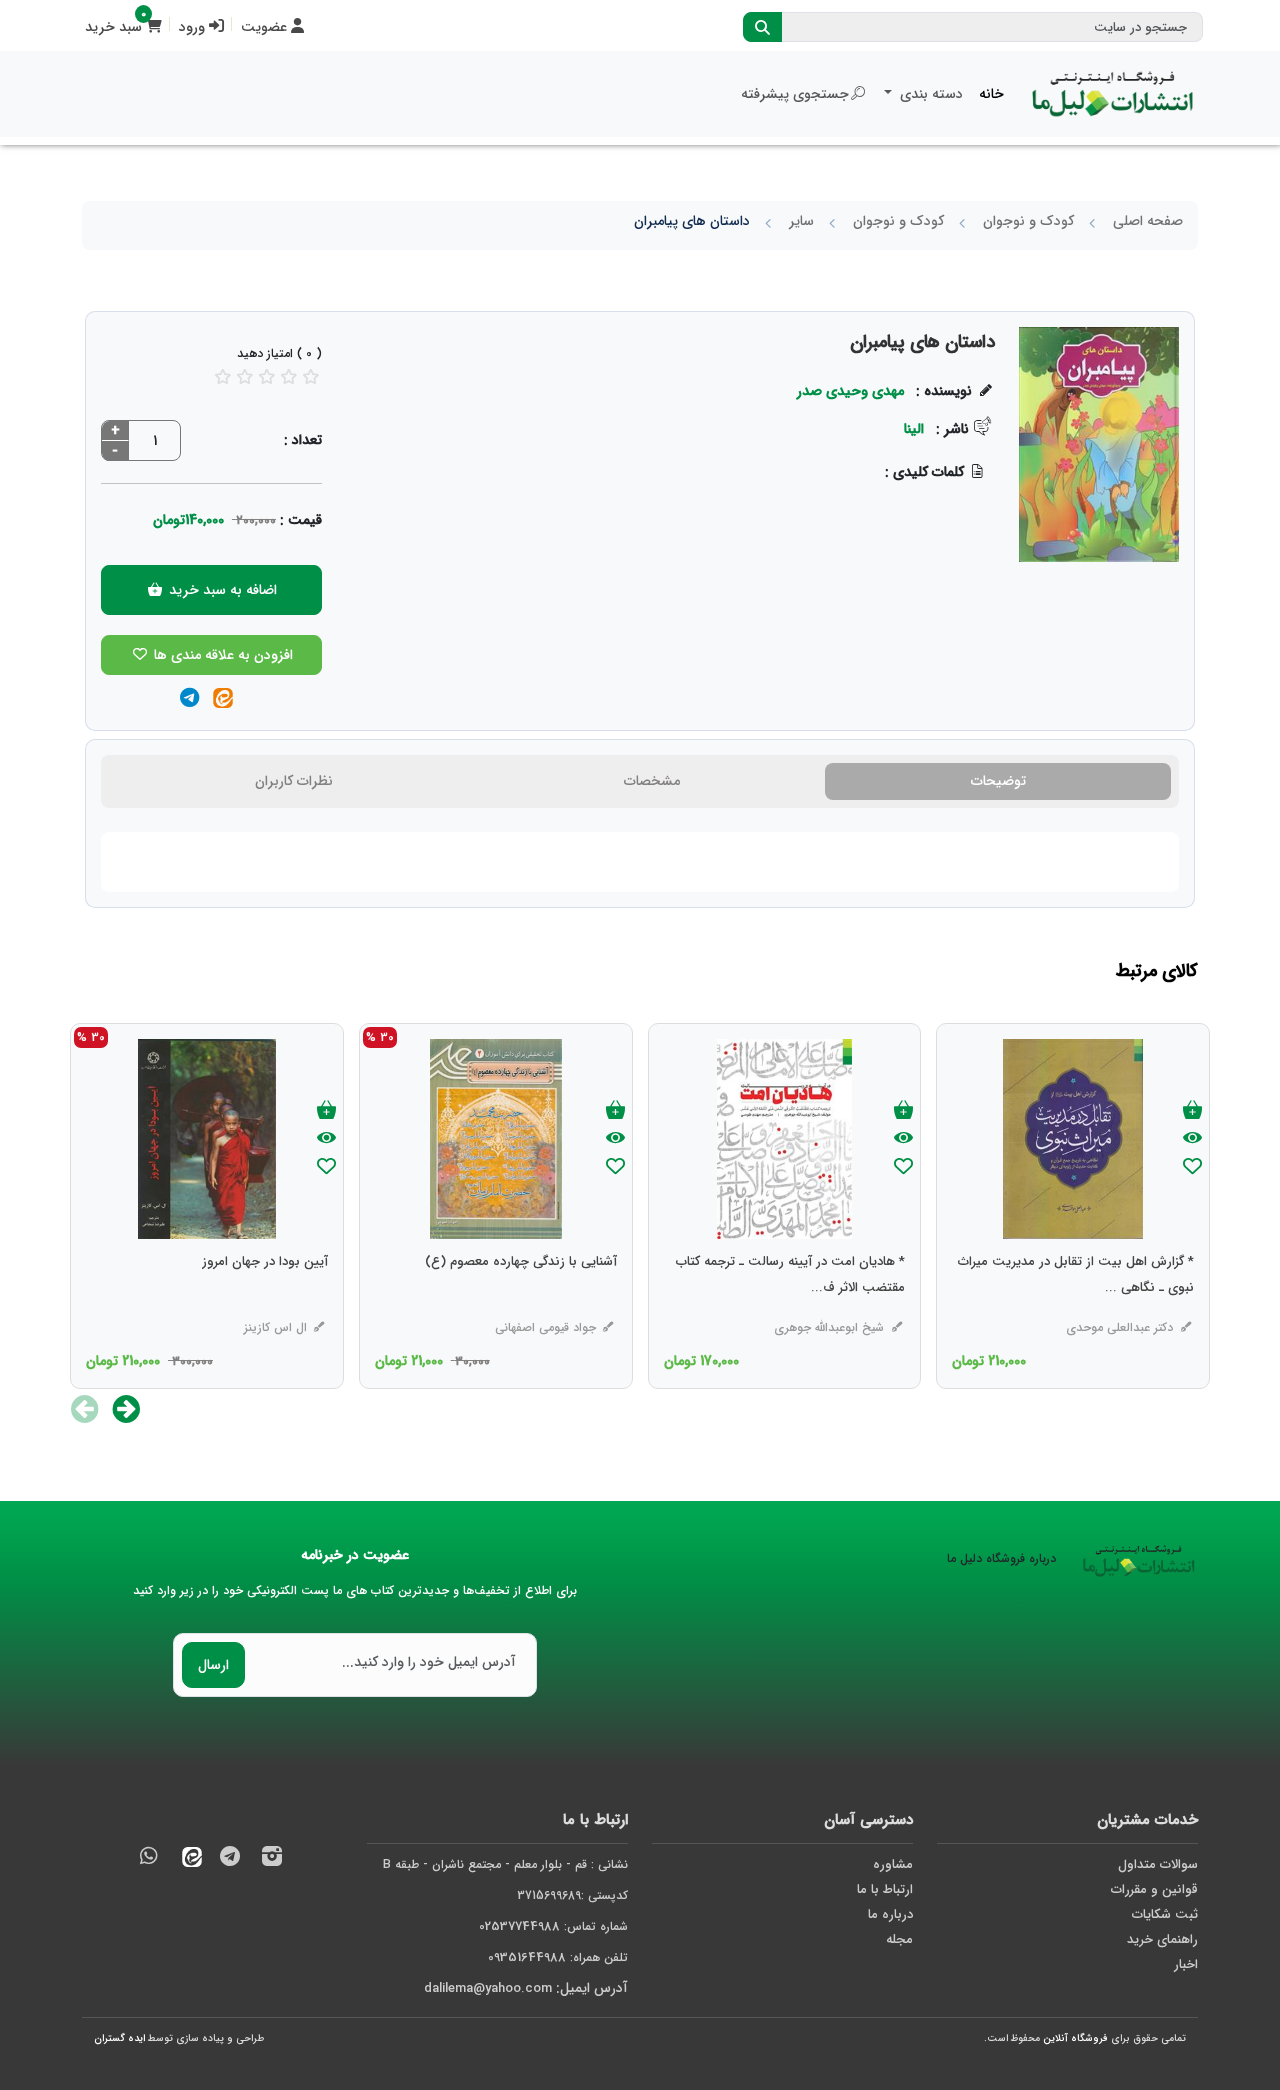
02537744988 (519, 1926)
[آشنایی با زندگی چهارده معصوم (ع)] (521, 1302)
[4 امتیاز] (289, 376)
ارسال (213, 1665)
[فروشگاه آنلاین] (1113, 94)
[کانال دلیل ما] (230, 1859)
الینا (914, 429)
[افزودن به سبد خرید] (1192, 1111)
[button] (126, 1409)
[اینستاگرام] (272, 1859)
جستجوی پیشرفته (795, 94)
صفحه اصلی (1148, 221)
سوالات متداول (1158, 1864)
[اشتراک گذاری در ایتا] (223, 699)
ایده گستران (119, 2038)
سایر (801, 221)
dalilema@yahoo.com (488, 1988)
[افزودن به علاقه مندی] (1192, 1168)
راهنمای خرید (1162, 1939)
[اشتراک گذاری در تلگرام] (189, 699)
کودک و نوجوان (1028, 221)
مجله (899, 1939)
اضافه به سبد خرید (221, 590)
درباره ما (890, 1914)
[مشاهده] (1192, 1139)
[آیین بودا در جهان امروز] (265, 1302)
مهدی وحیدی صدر (850, 391)
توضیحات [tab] (998, 781)
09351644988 (527, 1957)
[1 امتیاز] (223, 376)
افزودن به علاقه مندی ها (221, 655)
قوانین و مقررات (1154, 1889)
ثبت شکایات (1165, 1914)
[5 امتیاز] (311, 376)
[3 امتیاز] (267, 376)
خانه (991, 94)
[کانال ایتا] (187, 1859)
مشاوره (893, 1864)
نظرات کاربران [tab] (294, 781)
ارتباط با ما (885, 1889)
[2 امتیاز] (245, 376)
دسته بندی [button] (929, 94)
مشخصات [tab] (652, 781)
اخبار (1186, 1964)
